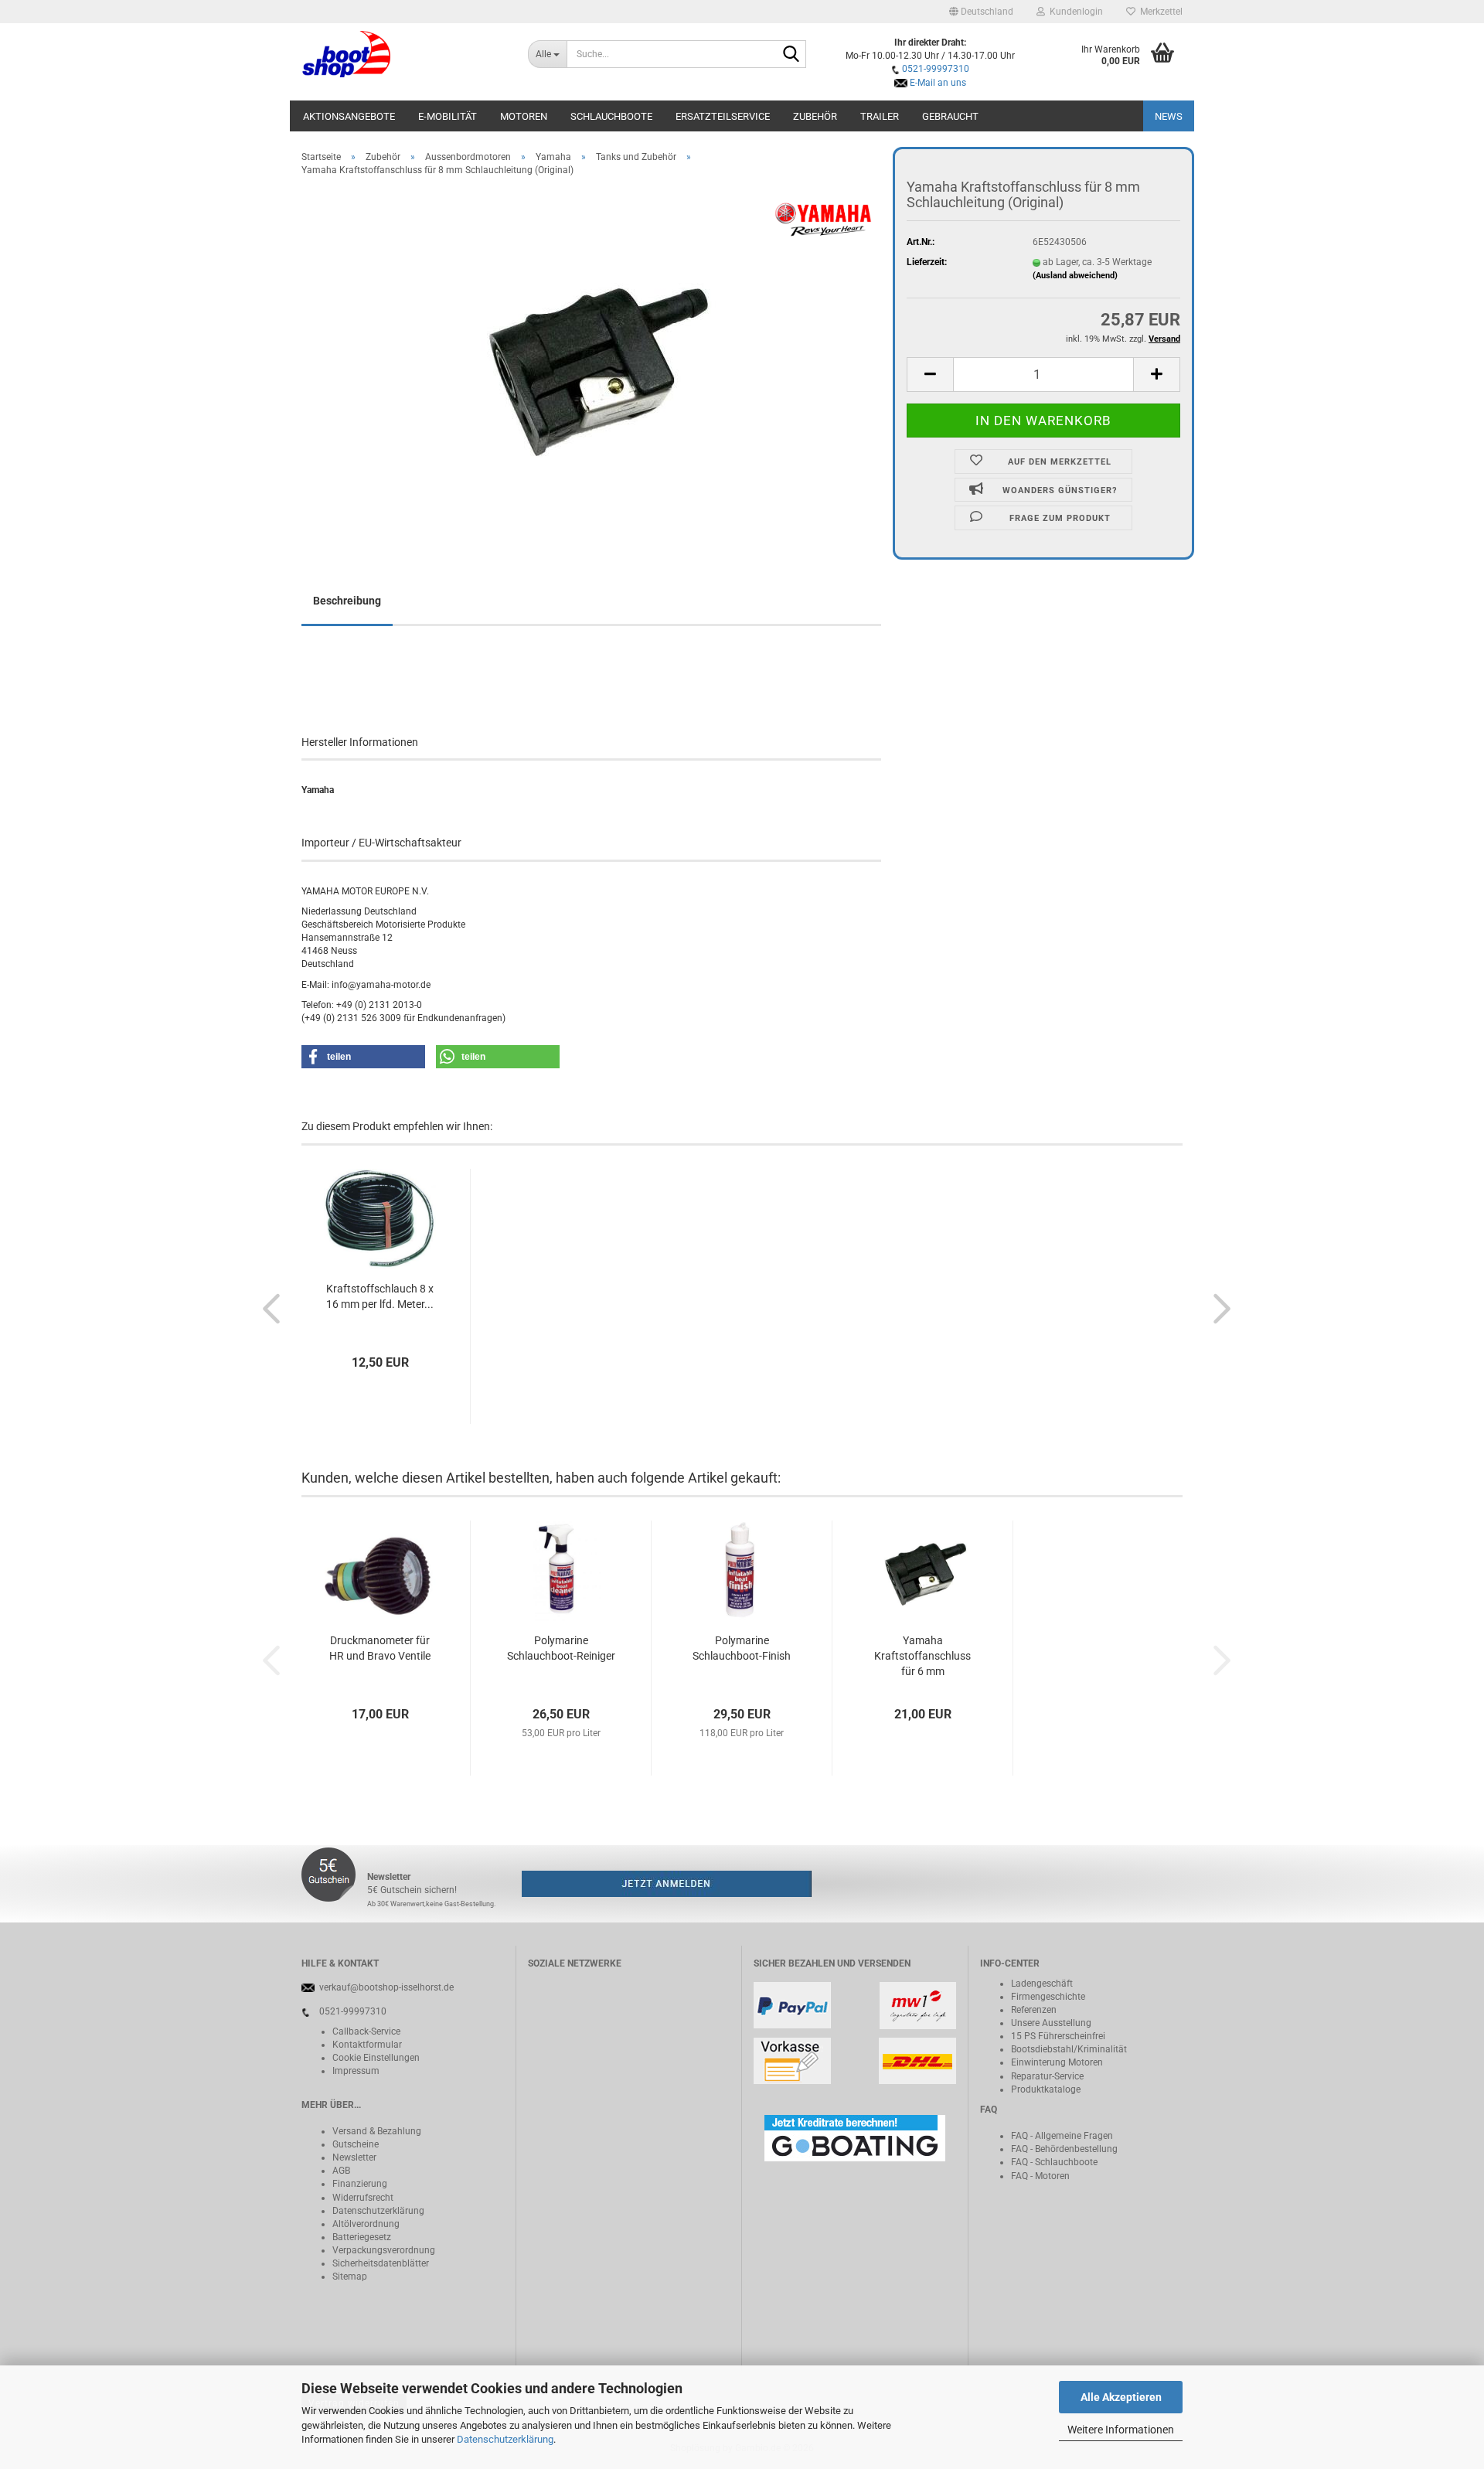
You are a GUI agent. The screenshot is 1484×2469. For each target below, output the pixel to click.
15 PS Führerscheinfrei (1058, 2036)
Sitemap (350, 2277)
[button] (981, 12)
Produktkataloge (1046, 2089)
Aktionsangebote (349, 116)
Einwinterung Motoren (1057, 2062)
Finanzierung (360, 2184)
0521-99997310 (936, 69)
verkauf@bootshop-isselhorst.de (386, 1987)
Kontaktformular (367, 2045)
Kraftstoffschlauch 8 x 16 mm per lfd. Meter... (380, 1296)
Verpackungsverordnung (384, 2250)
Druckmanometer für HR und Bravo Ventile (380, 1648)
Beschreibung (347, 601)
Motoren (524, 116)
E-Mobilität (448, 116)
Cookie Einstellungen (376, 2058)
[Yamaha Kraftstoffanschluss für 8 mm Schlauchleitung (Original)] (591, 362)
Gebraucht (950, 116)
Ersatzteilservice (723, 116)
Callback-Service (366, 2031)
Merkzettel (1159, 12)
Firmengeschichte (1048, 1997)
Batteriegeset (359, 2237)
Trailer (880, 116)
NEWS (1169, 116)
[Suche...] (791, 55)
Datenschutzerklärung (505, 2439)
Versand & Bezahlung (377, 2131)
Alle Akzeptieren (1121, 2397)
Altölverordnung (366, 2224)
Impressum (356, 2071)
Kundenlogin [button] (1074, 12)
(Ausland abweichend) (1075, 276)
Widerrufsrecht (363, 2198)
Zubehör (815, 116)
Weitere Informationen (1121, 2430)
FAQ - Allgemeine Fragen (1062, 2136)
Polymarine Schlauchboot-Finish (742, 1648)
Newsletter (354, 2157)
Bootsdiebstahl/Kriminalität (1069, 2049)
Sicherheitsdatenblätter (381, 2263)
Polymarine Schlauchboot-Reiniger (561, 1648)
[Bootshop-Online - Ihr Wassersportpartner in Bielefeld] (403, 54)
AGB (341, 2171)
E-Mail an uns (938, 83)
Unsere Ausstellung (1051, 2023)
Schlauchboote (611, 116)
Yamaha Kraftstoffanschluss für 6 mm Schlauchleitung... (922, 1657)
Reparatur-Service (1047, 2076)
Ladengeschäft (1042, 1984)
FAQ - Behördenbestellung (1064, 2149)
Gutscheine (356, 2144)
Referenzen (1034, 2010)
